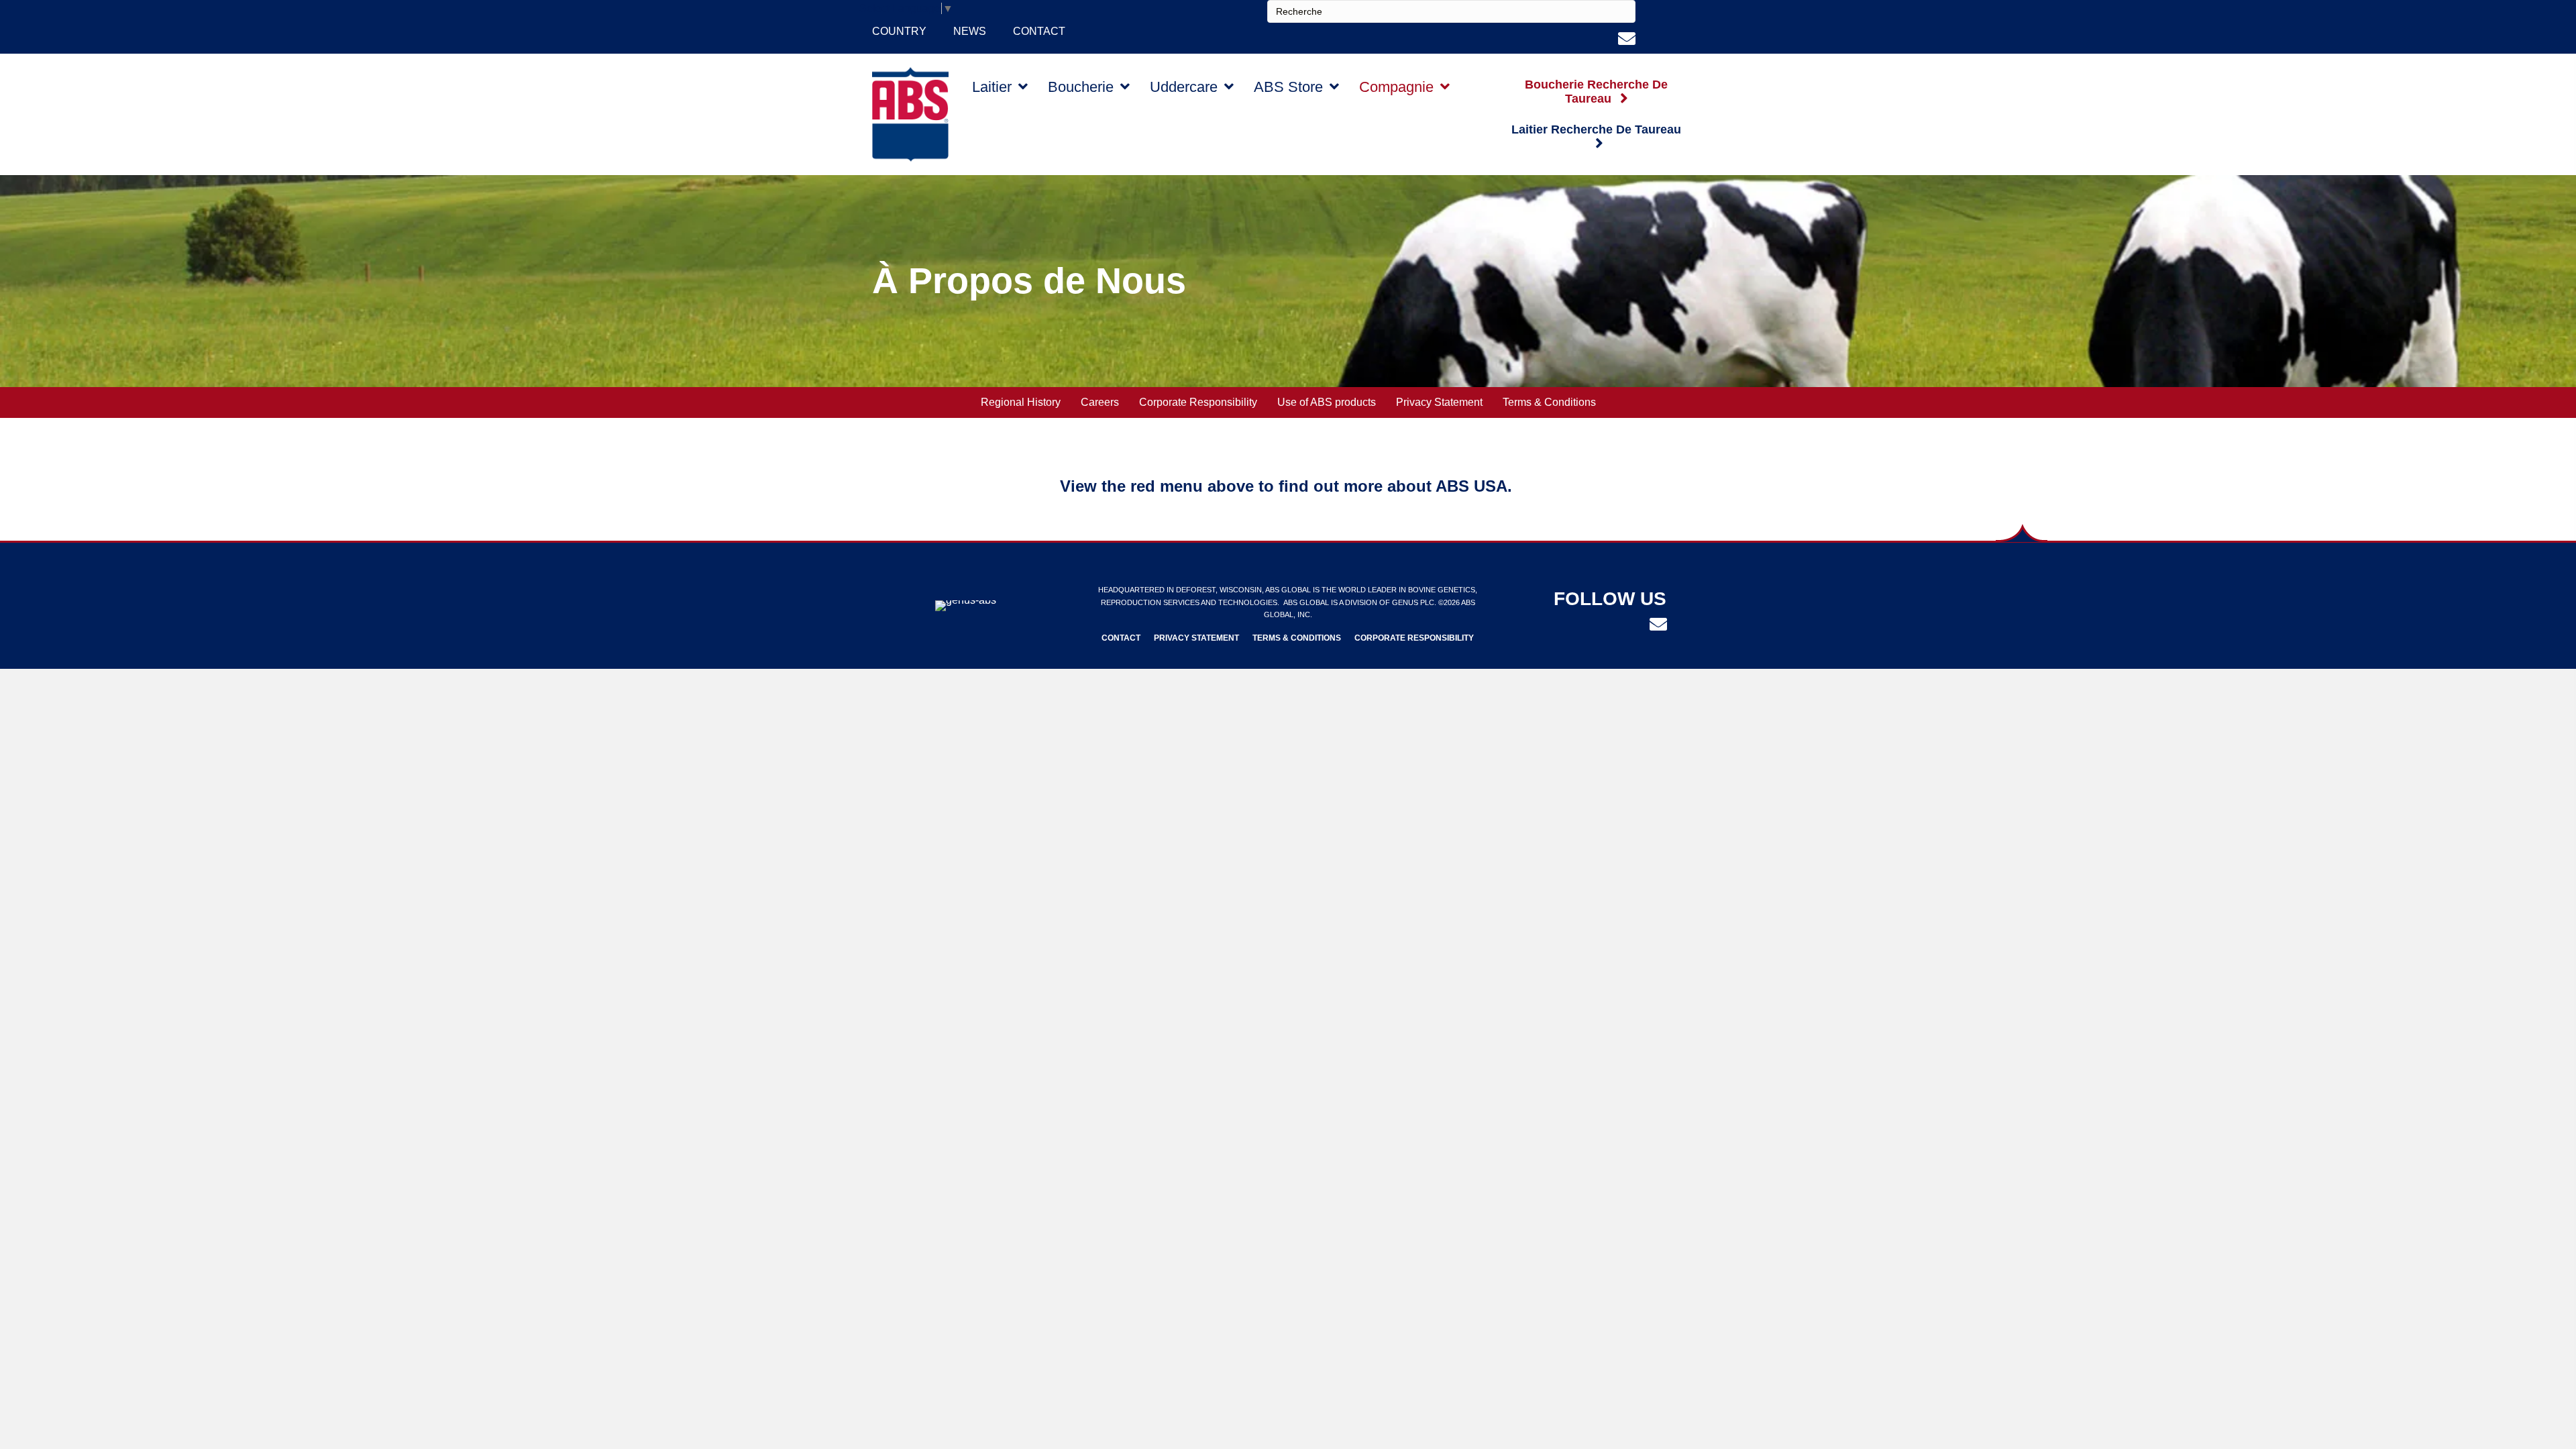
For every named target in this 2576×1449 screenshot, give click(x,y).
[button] (1597, 92)
